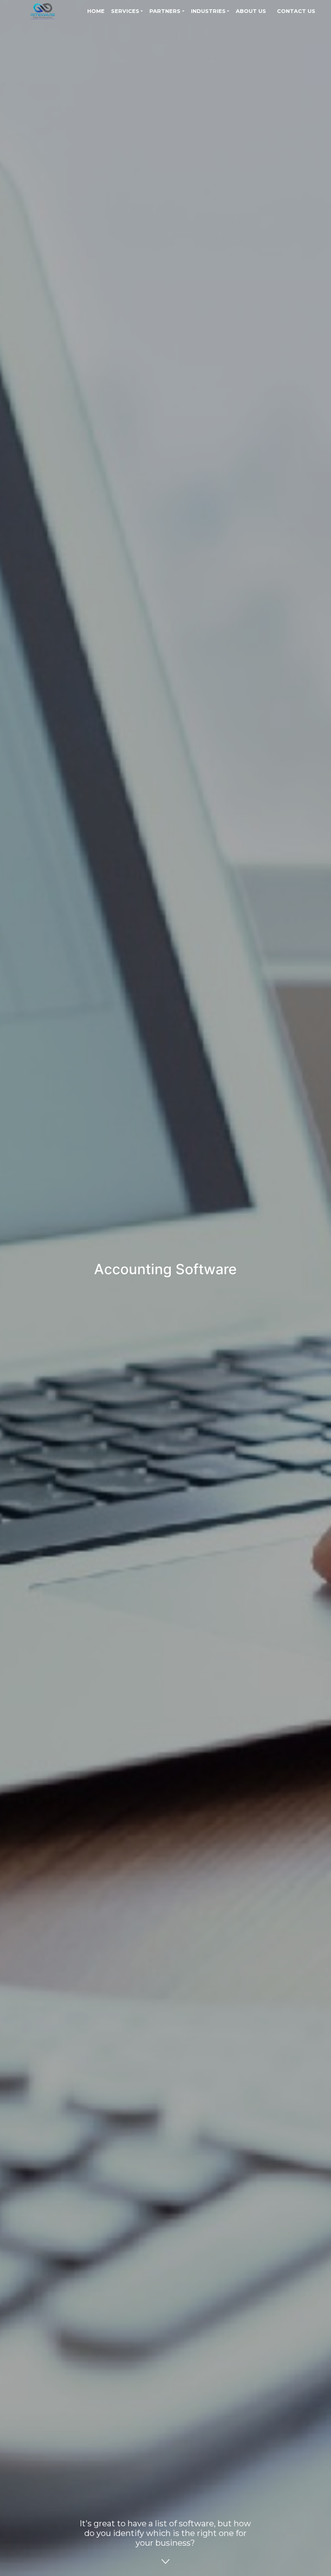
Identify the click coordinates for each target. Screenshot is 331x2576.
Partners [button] (165, 11)
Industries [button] (208, 11)
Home (96, 11)
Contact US (296, 11)
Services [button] (125, 11)
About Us (251, 11)
